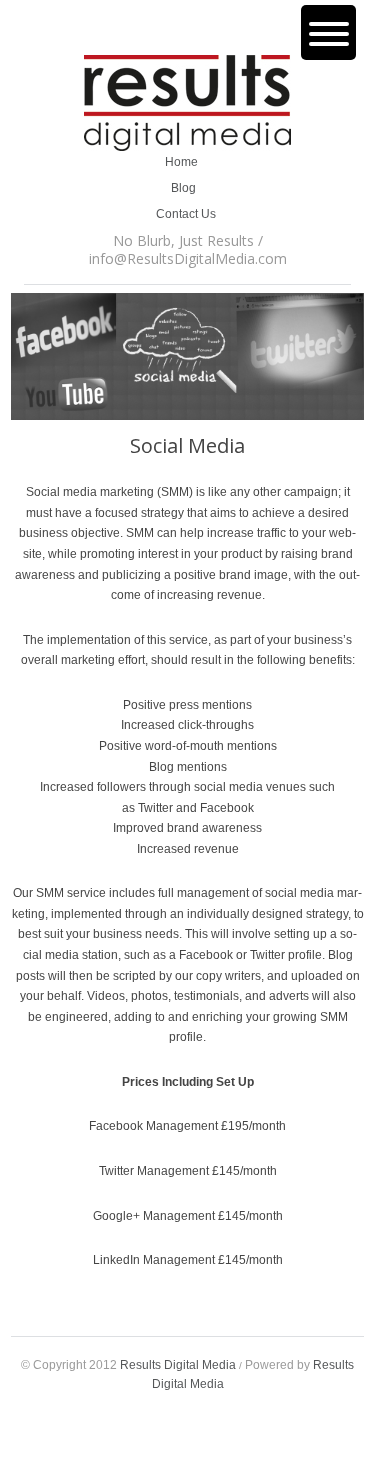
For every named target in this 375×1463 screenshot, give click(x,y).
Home (186, 162)
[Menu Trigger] (328, 32)
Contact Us (186, 214)
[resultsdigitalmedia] (187, 105)
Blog (186, 188)
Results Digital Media (178, 1365)
